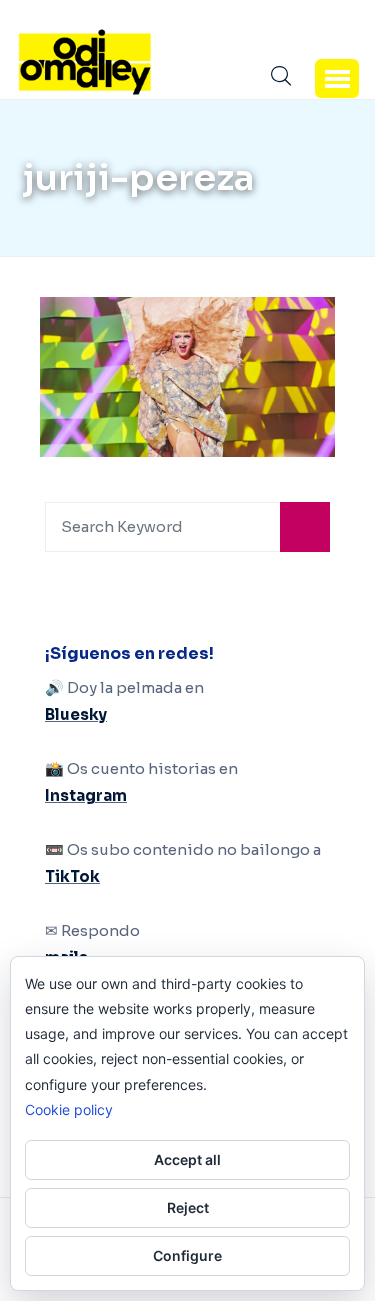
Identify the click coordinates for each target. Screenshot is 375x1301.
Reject (188, 1207)
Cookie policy (69, 1109)
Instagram (86, 795)
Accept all (187, 1159)
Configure (187, 1255)
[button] (337, 78)
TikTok (72, 876)
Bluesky (76, 714)
